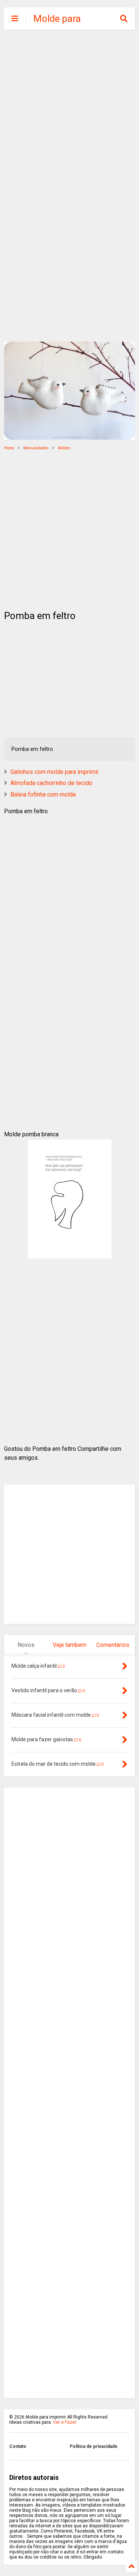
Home (9, 448)
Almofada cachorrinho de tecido (51, 783)
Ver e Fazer (65, 2422)
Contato (18, 2446)
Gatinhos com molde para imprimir (54, 772)
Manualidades (36, 448)
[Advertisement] (69, 110)
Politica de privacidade (94, 2446)
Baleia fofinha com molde (43, 794)
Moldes (64, 448)
